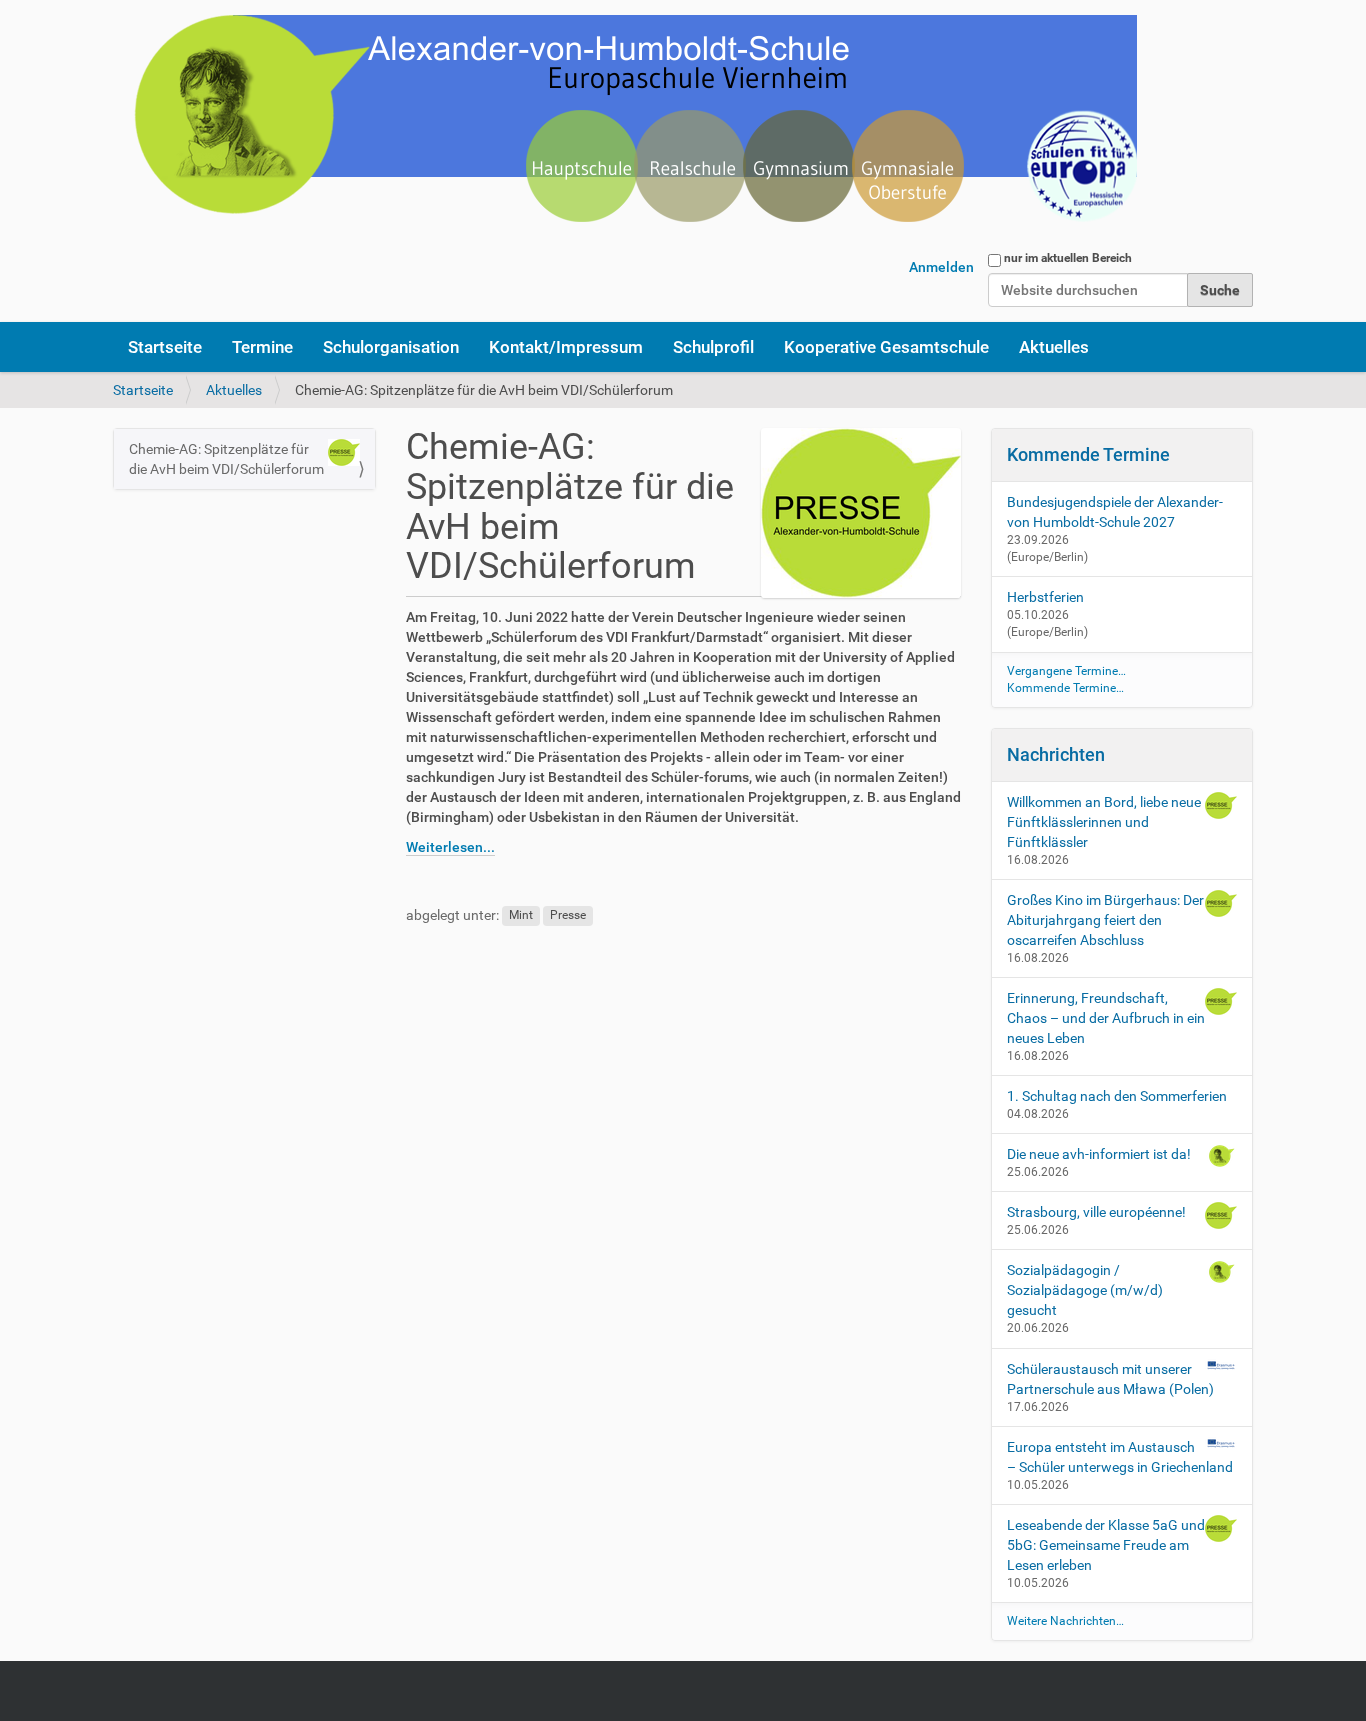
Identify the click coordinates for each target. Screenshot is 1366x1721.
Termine (262, 347)
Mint (521, 916)
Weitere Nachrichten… (1065, 1621)
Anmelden (941, 267)
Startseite (165, 347)
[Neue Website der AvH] (625, 130)
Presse (568, 916)
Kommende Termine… (1065, 688)
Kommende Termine (1088, 454)
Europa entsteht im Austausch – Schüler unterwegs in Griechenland (1120, 1457)
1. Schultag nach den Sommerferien (1117, 1096)
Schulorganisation (391, 347)
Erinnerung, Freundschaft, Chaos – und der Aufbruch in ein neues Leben (1106, 1018)
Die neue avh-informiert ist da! (1099, 1154)
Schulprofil (713, 347)
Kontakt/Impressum (566, 347)
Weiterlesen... (450, 847)
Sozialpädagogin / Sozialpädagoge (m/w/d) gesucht (1085, 1290)
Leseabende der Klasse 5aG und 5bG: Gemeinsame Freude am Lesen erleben (1106, 1545)
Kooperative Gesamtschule (886, 347)
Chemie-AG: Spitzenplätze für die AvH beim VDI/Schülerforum (226, 459)
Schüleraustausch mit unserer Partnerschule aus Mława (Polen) (1110, 1379)
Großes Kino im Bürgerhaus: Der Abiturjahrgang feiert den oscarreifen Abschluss (1105, 920)
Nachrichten (1056, 754)
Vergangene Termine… (1066, 671)
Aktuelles (1054, 347)
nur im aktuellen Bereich (1068, 258)
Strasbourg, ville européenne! (1096, 1212)
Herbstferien (1045, 597)
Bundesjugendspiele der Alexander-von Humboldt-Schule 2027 (1115, 512)
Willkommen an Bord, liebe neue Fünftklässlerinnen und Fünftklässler (1104, 822)
